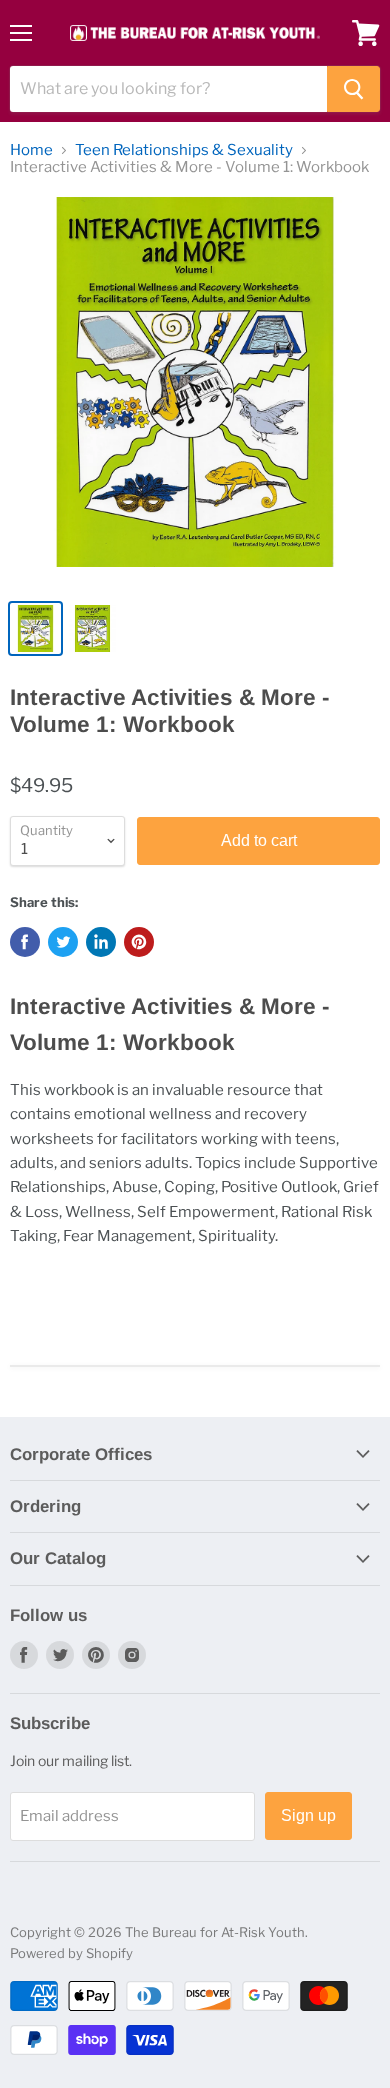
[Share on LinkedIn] (101, 942)
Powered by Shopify (71, 1953)
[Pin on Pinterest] (139, 942)
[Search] (353, 89)
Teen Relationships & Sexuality (184, 150)
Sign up (308, 1815)
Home (31, 150)
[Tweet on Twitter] (63, 942)
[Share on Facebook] (25, 942)
